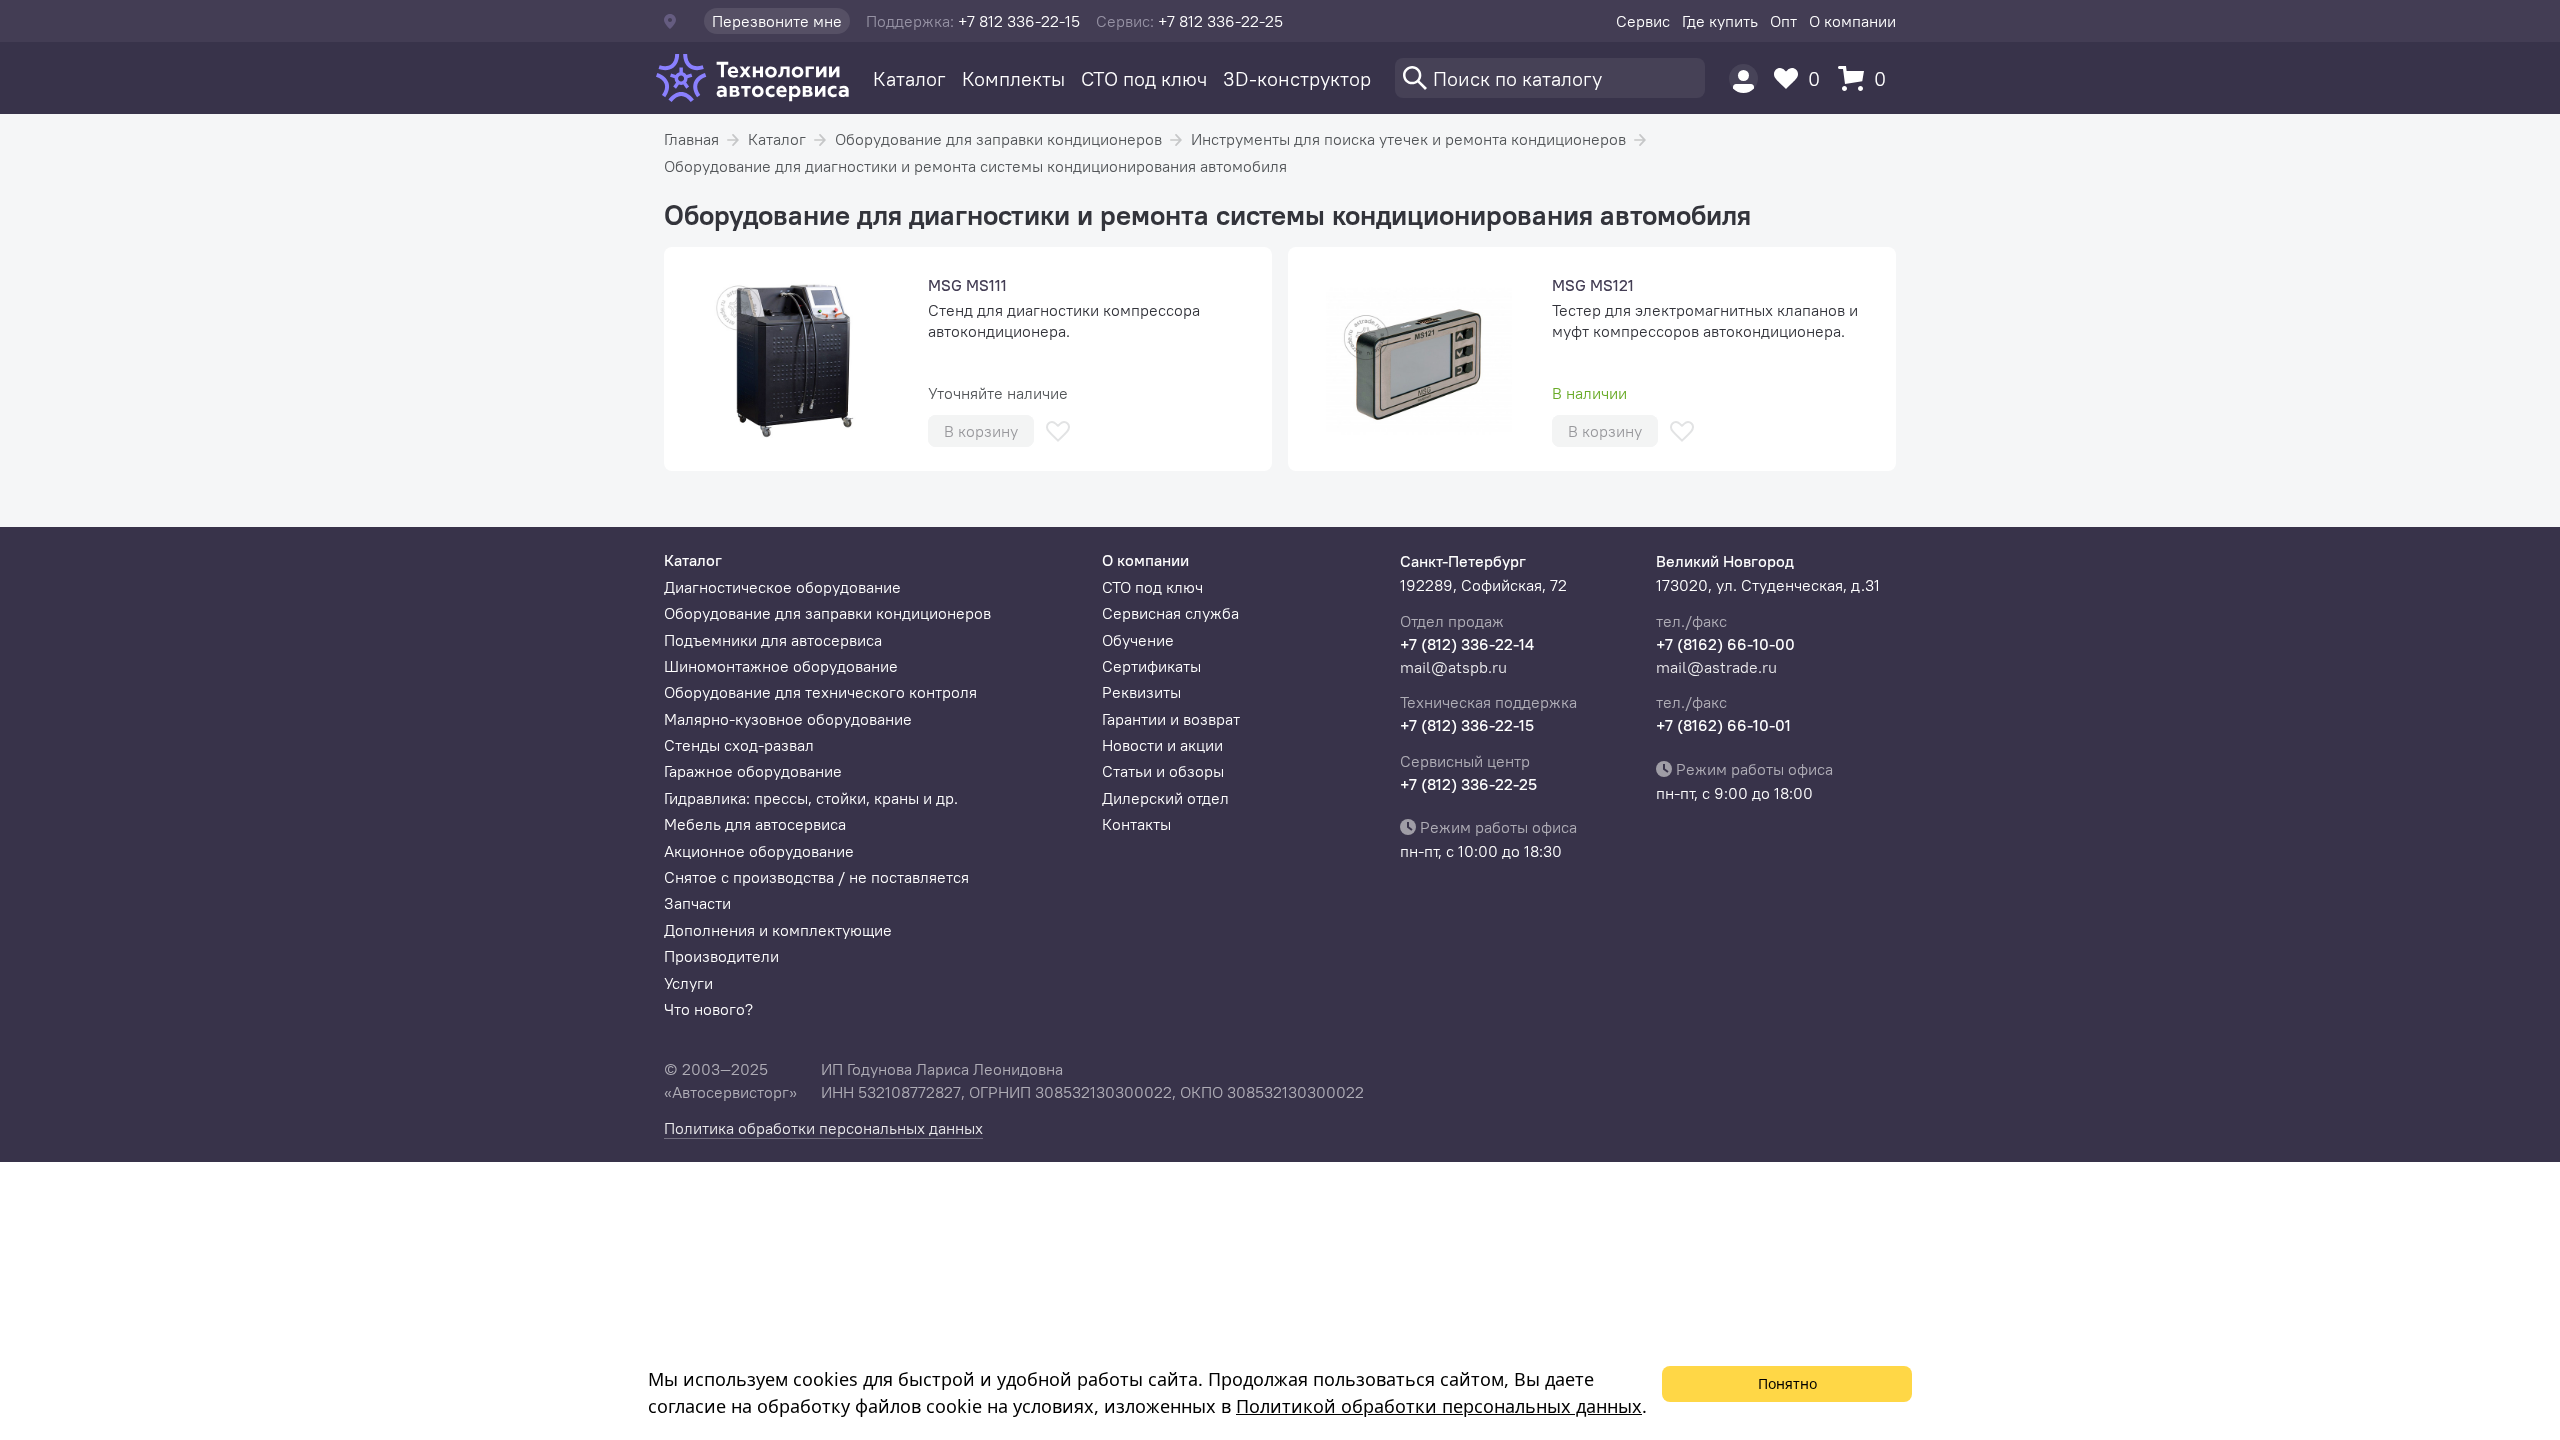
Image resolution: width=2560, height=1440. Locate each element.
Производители (721, 956)
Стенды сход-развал (739, 745)
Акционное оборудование (759, 851)
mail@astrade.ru (1716, 667)
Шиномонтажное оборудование (781, 666)
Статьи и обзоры (1163, 771)
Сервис (1643, 21)
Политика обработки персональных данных (823, 1128)
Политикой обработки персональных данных (1439, 1406)
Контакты (1136, 824)
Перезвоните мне (777, 21)
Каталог (909, 78)
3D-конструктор (1297, 78)
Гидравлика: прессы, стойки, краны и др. (811, 798)
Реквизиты (1141, 692)
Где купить (1720, 21)
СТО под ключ (1144, 78)
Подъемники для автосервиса (773, 640)
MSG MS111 (967, 285)
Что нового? (708, 1009)
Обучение (1138, 640)
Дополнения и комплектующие (778, 930)
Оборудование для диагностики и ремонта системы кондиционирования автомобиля (975, 166)
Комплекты (1013, 78)
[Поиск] (1550, 78)
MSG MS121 (1593, 285)
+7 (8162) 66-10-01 (1723, 725)
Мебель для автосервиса (755, 824)
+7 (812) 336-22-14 (1467, 644)
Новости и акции (1162, 745)
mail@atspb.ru (1453, 667)
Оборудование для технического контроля (820, 692)
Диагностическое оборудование (782, 587)
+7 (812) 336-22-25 (1468, 784)
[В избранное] (1058, 431)
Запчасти (697, 903)
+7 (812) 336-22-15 (1467, 725)
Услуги (688, 983)
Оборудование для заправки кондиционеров (998, 139)
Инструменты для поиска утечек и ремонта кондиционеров (1408, 139)
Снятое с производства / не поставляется (816, 877)
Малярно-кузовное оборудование (788, 719)
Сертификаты (1151, 666)
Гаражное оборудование (753, 771)
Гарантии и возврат (1171, 719)
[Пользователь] (1743, 78)
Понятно (1787, 1383)
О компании (1852, 21)
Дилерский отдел (1165, 798)
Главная (691, 139)
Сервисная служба (1170, 613)
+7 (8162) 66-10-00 (1725, 644)
